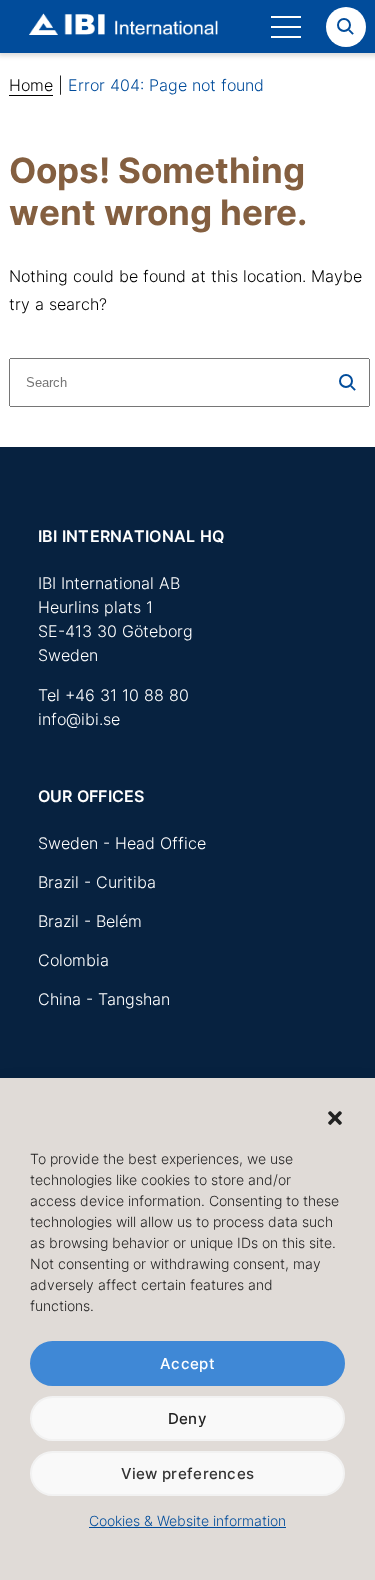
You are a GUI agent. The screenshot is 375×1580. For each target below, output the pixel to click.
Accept (187, 1363)
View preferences (188, 1473)
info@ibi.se (79, 719)
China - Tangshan (104, 999)
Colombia (73, 960)
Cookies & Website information (187, 1520)
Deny (187, 1418)
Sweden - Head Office (122, 843)
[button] (335, 1118)
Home (31, 85)
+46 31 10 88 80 (127, 695)
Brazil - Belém (90, 921)
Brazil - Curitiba (97, 882)
